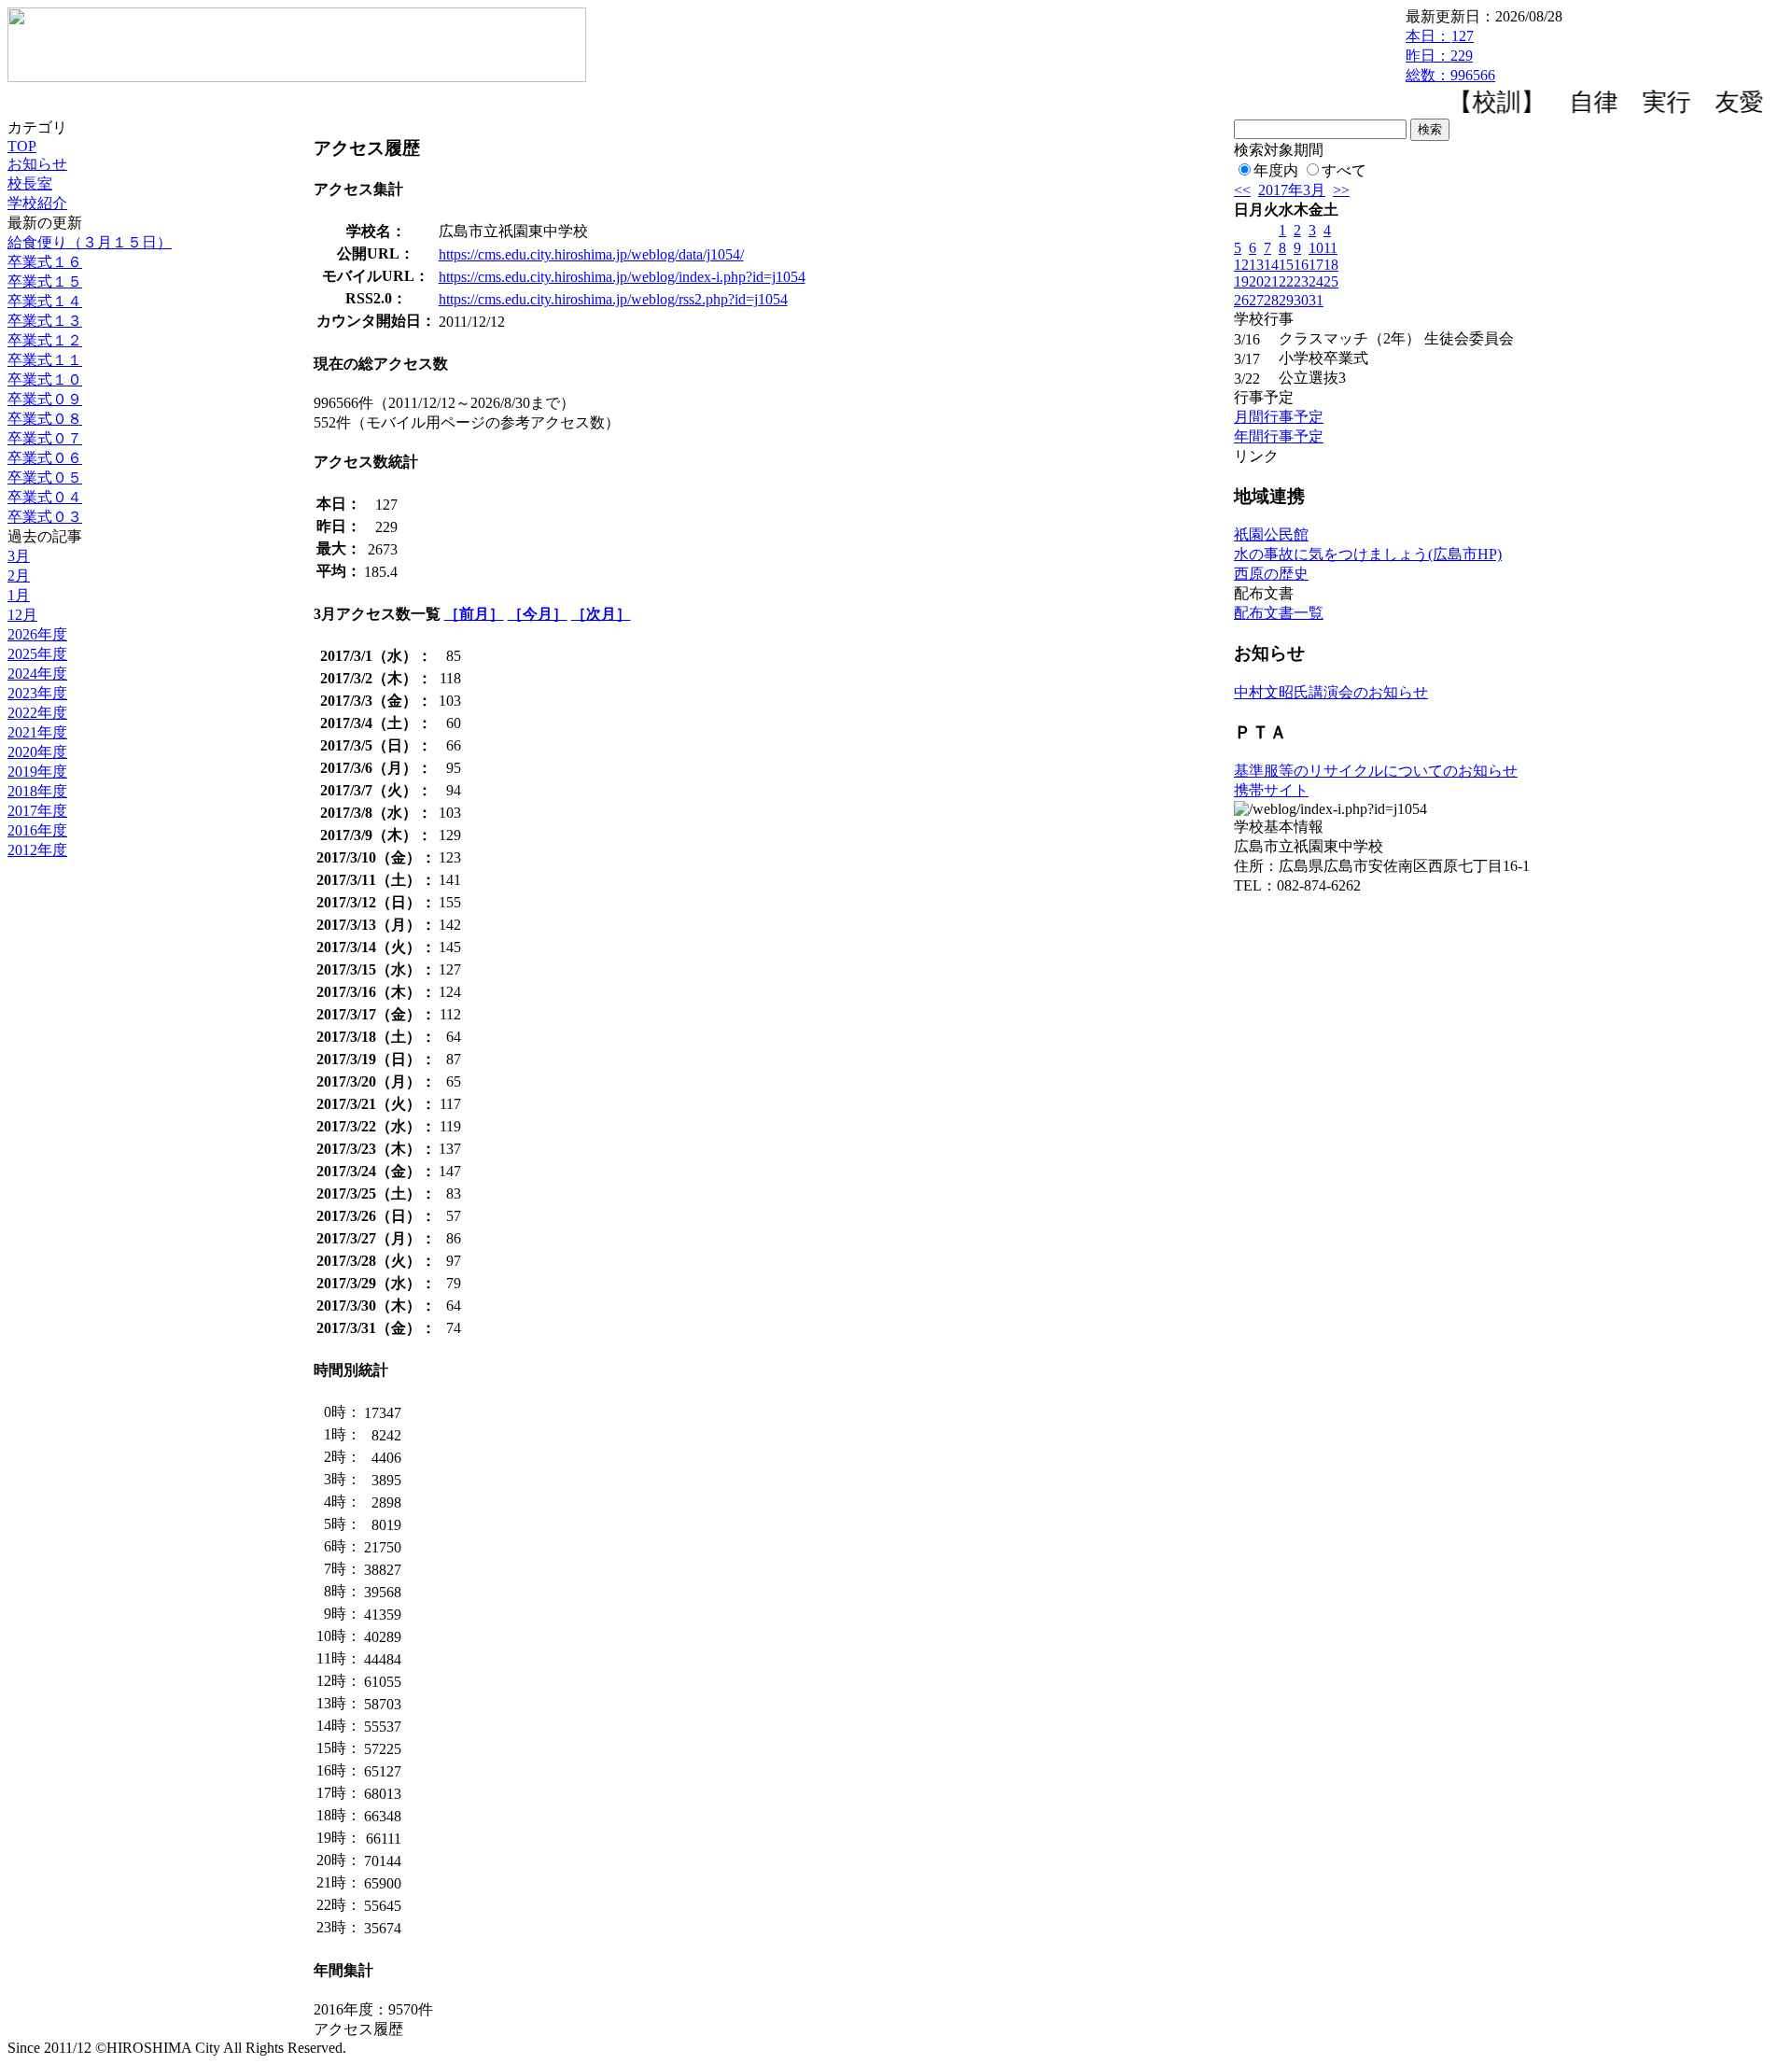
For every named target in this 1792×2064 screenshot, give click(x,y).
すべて (1344, 170)
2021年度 (37, 732)
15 (1286, 265)
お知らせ (37, 164)
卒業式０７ (45, 438)
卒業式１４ (45, 301)
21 (1271, 281)
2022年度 (37, 713)
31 (1316, 300)
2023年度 (37, 693)
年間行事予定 (1279, 436)
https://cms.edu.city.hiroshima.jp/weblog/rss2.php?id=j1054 (613, 299)
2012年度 (37, 850)
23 (1301, 281)
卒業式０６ (45, 458)
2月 (19, 576)
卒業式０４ (45, 497)
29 (1286, 300)
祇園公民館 (1271, 534)
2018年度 (37, 791)
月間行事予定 (1279, 417)
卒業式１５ (45, 281)
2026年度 (37, 634)
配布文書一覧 (1279, 613)
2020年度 (37, 752)
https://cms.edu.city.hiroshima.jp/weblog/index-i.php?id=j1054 (622, 277)
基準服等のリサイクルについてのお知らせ (1376, 771)
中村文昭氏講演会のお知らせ (1331, 692)
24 (1316, 281)
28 (1271, 300)
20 (1256, 281)
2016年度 (37, 830)
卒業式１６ (45, 262)
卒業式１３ (45, 321)
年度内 (1276, 170)
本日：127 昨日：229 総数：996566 (1450, 56)
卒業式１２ (45, 340)
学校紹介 (37, 203)
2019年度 (37, 772)
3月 (19, 556)
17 (1316, 265)
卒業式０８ (45, 419)
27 (1256, 300)
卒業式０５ (45, 477)
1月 (19, 595)
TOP (22, 146)
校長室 (30, 183)
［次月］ (601, 614)
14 (1271, 265)
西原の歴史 (1271, 574)
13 (1256, 265)
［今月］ (538, 614)
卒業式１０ (45, 379)
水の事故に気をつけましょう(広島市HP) (1368, 554)
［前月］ (474, 614)
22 (1286, 281)
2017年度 (37, 811)
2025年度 (37, 654)
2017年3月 (1292, 190)
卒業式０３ (45, 517)
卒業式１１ (45, 360)
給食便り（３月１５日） (90, 242)
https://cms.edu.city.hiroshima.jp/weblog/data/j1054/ (591, 254)
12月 (22, 615)
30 (1301, 300)
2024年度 (37, 674)
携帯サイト (1271, 790)
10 (1316, 248)
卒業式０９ (45, 399)
